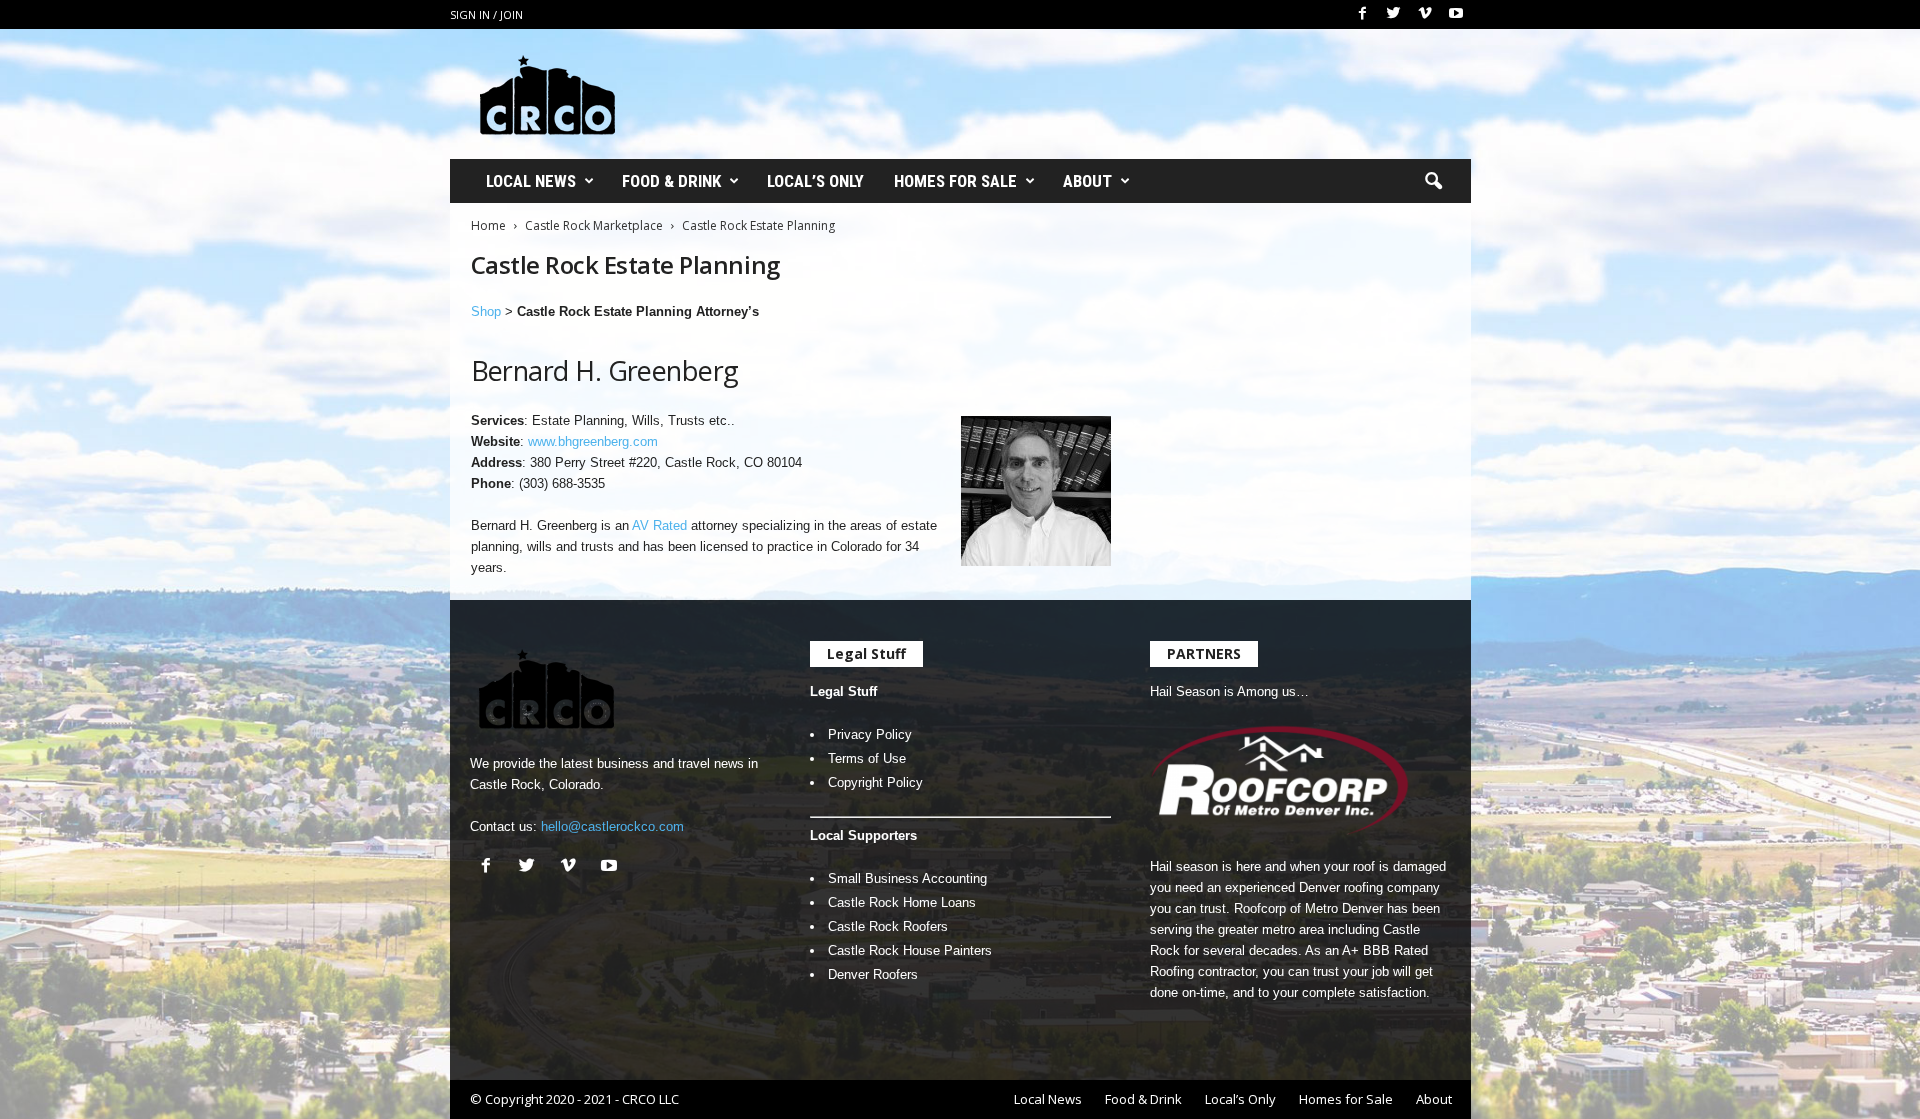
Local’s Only (815, 181)
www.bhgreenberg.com (593, 441)
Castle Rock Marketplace (594, 225)
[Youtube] (1456, 14)
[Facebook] (1363, 14)
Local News (531, 181)
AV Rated (659, 525)
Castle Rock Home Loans (902, 902)
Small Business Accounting (907, 878)
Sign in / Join (486, 14)
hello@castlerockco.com (612, 826)
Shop (486, 311)
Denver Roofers (873, 974)
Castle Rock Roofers (888, 926)
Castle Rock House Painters (910, 950)
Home (488, 225)
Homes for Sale (955, 181)
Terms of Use (867, 758)
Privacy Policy (870, 734)
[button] (1433, 182)
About (1087, 181)
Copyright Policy (875, 782)
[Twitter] (1394, 14)
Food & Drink (671, 181)
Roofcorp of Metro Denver (1308, 908)
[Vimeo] (1425, 14)
